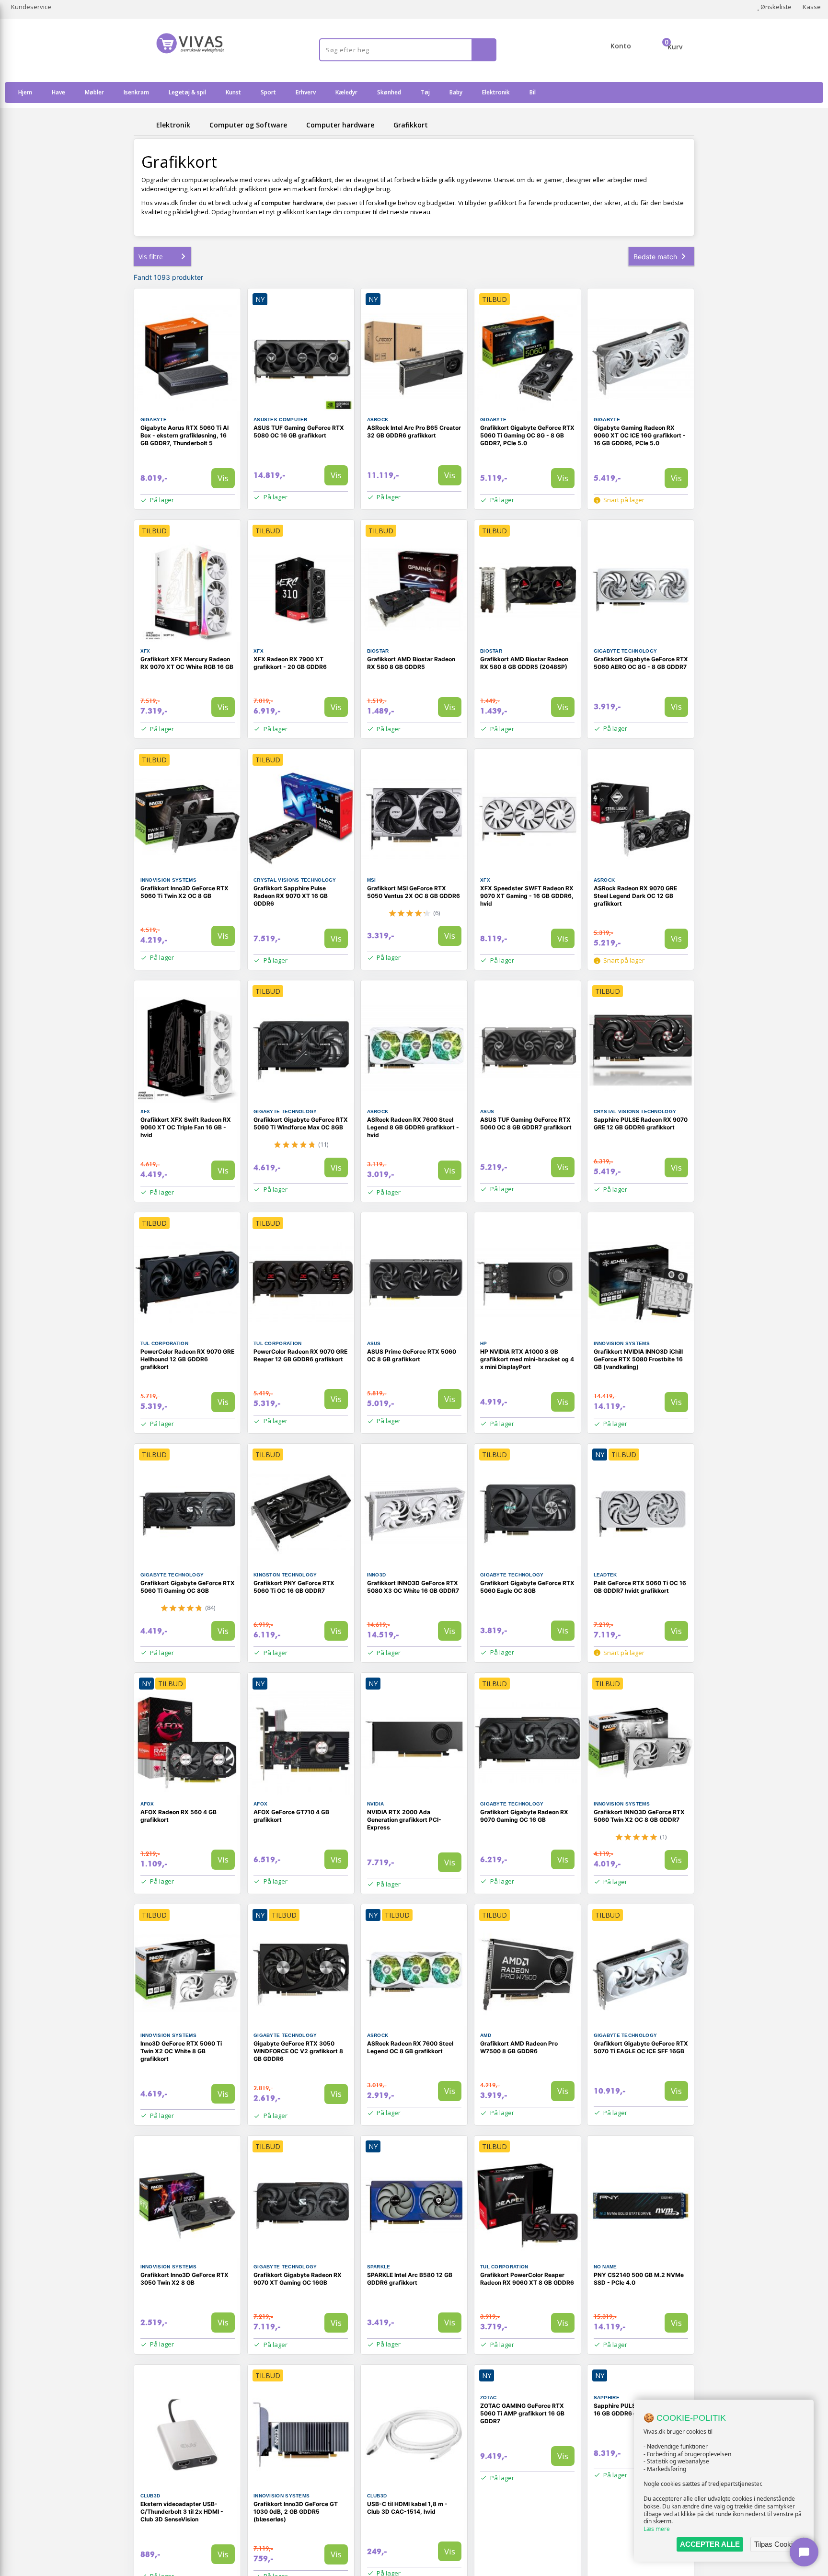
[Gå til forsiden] (143, 125)
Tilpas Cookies (777, 2544)
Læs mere (657, 2529)
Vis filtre (151, 257)
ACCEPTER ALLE (710, 2544)
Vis (223, 478)
